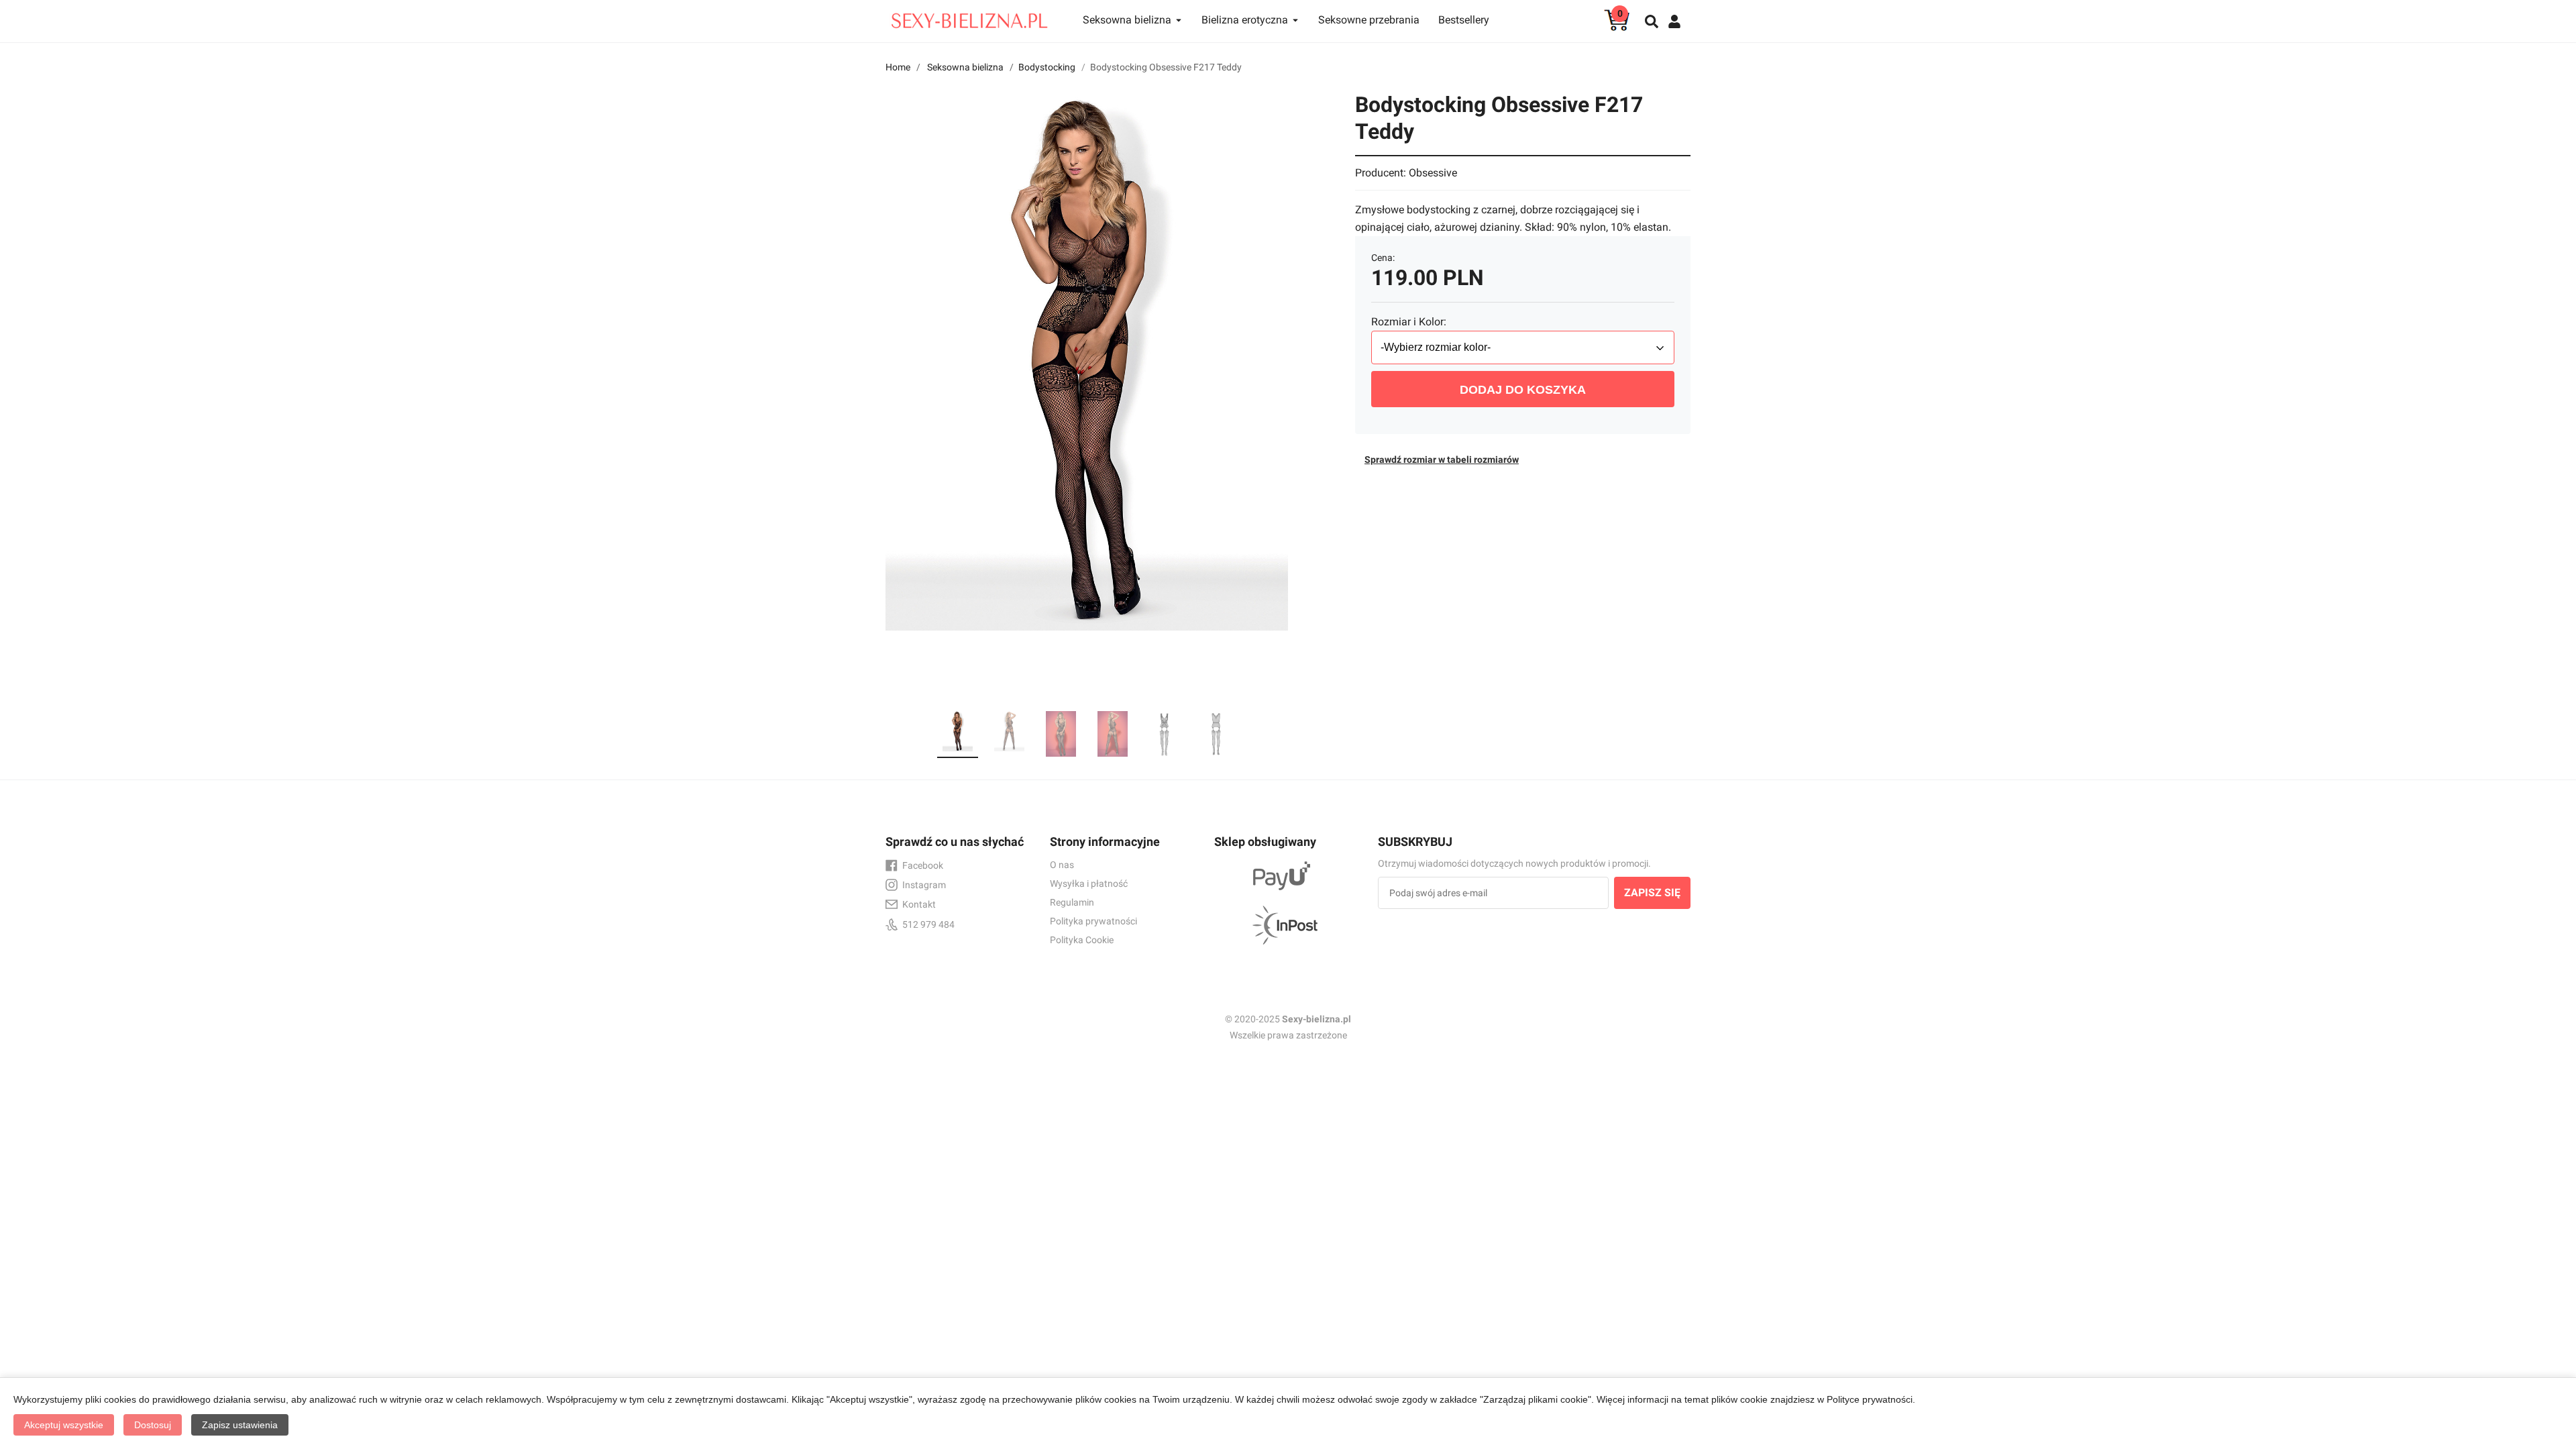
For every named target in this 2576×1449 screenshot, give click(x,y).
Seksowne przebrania (1369, 20)
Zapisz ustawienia (240, 1425)
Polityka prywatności (1093, 921)
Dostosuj (153, 1425)
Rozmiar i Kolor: (1409, 322)
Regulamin (1072, 902)
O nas (1062, 865)
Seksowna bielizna (965, 67)
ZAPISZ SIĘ (1652, 893)
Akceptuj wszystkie (64, 1425)
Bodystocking (1047, 67)
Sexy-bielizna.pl (1317, 1019)
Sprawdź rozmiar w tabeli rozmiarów (1442, 460)
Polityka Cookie (1082, 940)
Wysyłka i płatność (1089, 883)
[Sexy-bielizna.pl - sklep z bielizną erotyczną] (969, 17)
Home (898, 67)
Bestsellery (1464, 20)
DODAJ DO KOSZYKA (1523, 390)
